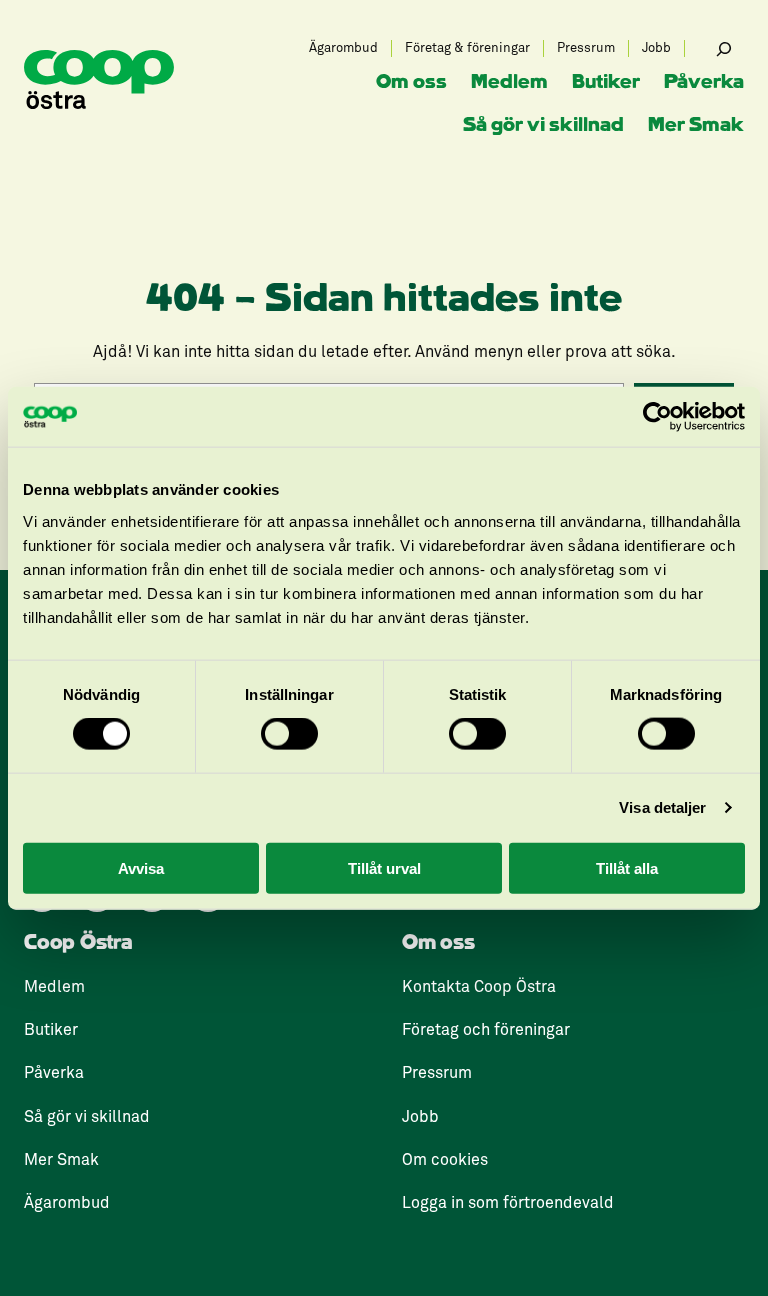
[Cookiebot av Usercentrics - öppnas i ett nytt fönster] (657, 417)
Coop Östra (78, 943)
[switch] (289, 734)
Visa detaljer (662, 807)
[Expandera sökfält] (724, 48)
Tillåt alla (627, 867)
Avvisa (141, 867)
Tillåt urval (384, 867)
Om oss (438, 943)
